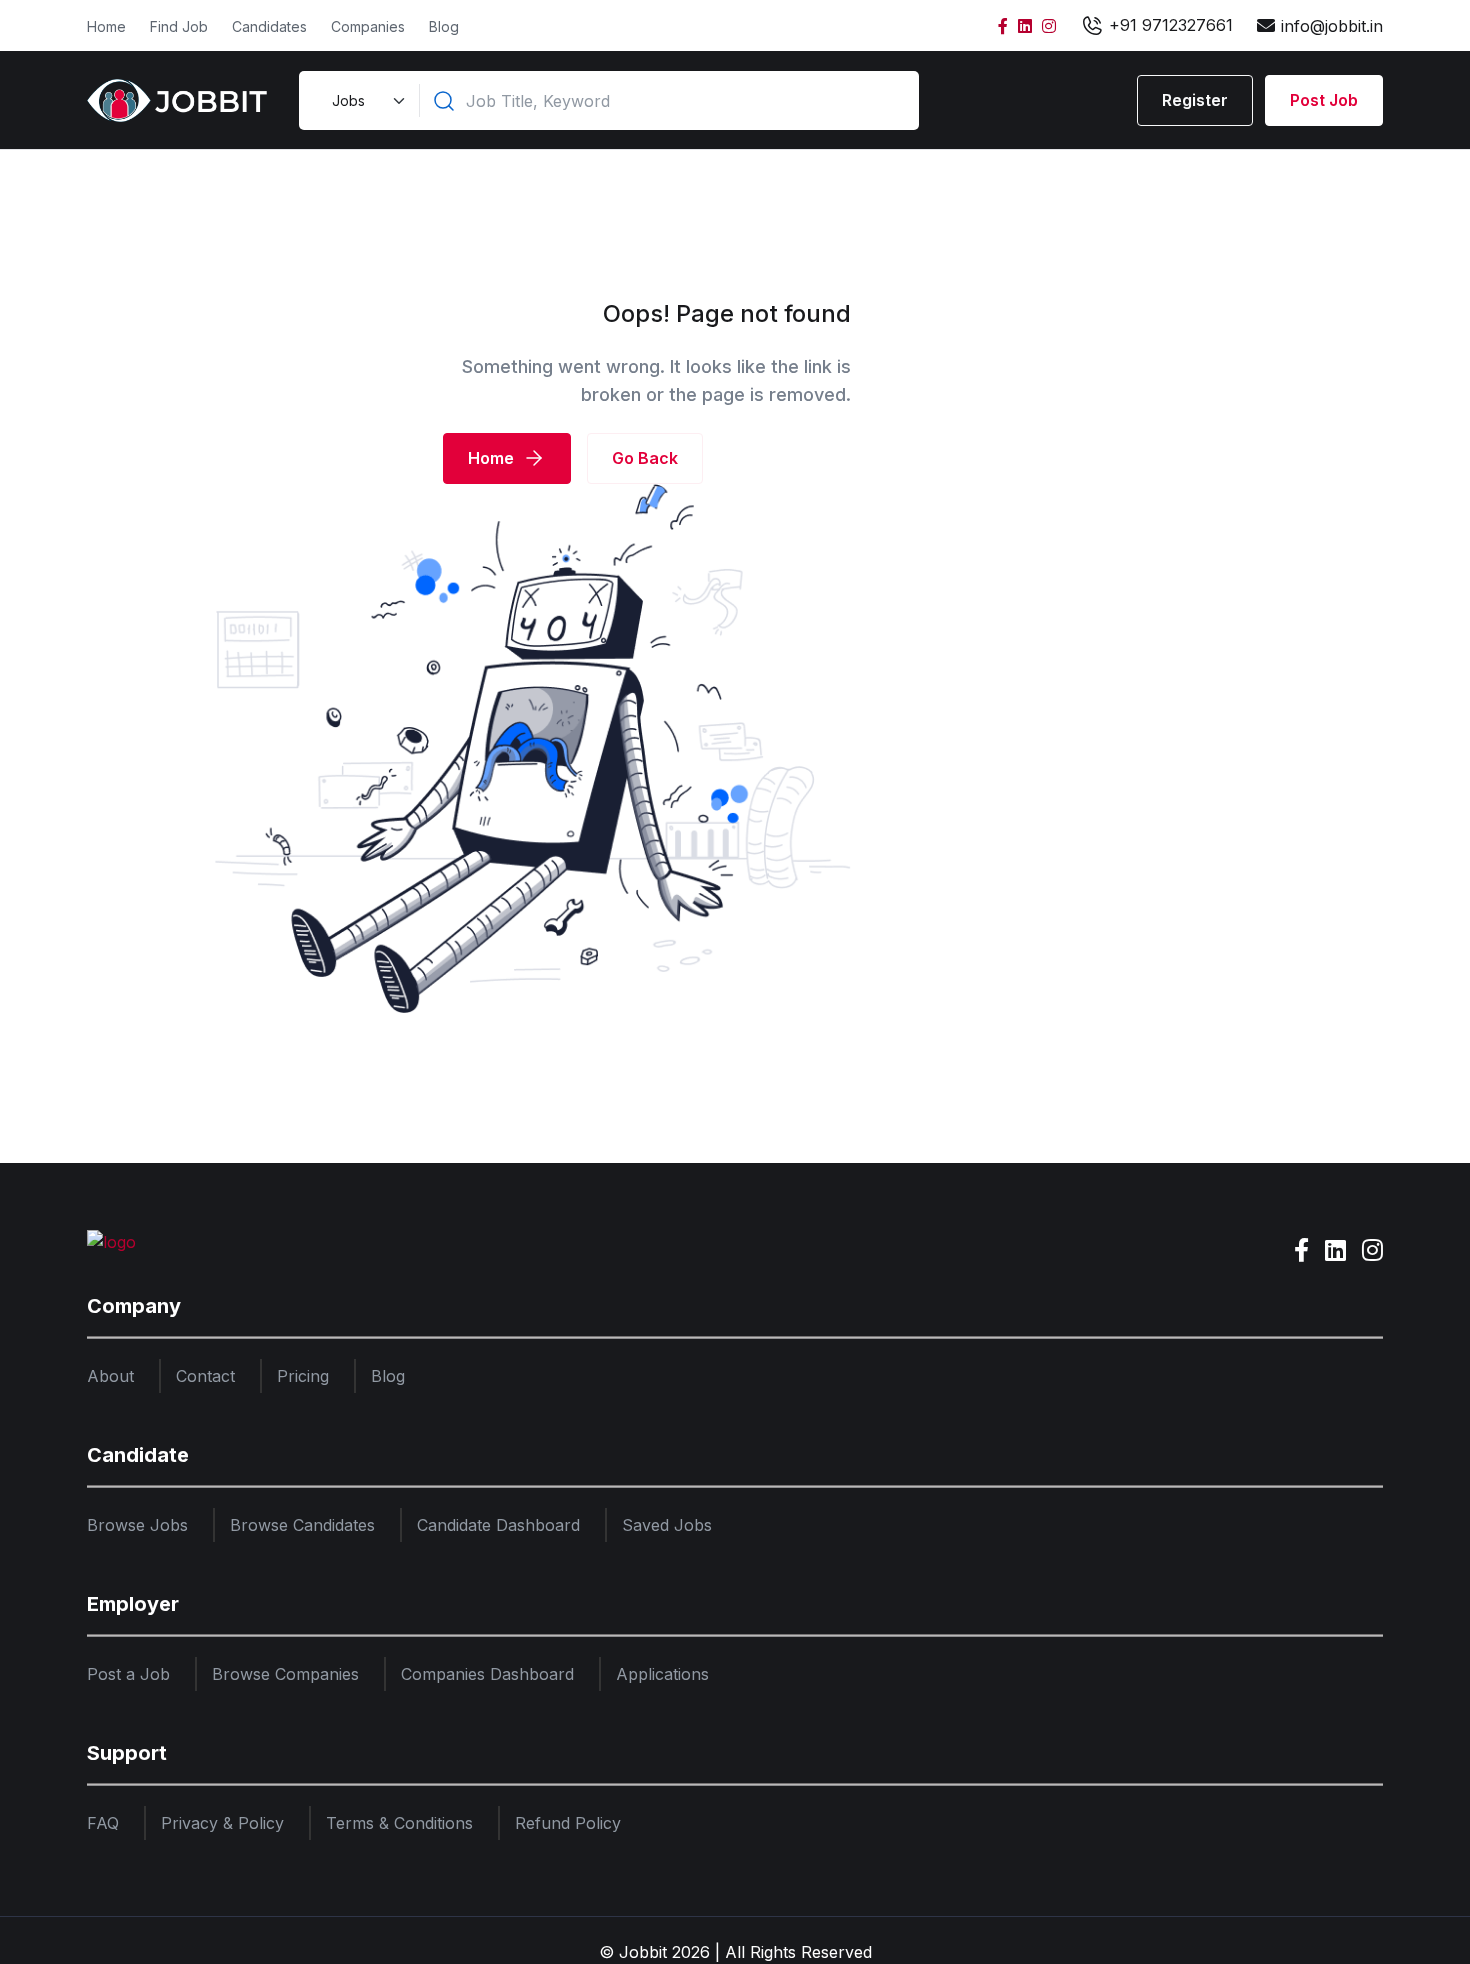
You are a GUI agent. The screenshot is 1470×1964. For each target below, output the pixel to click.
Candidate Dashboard (498, 1525)
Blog (444, 26)
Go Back (645, 458)
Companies (368, 26)
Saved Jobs (667, 1525)
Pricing (303, 1376)
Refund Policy (568, 1823)
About (110, 1376)
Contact (205, 1376)
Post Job (1324, 100)
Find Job (179, 26)
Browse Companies (285, 1674)
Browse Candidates (302, 1525)
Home (106, 26)
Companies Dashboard (487, 1674)
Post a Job (128, 1674)
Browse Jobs (137, 1525)
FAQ (103, 1823)
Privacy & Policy (222, 1823)
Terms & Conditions (399, 1823)
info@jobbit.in (1332, 26)
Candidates (269, 26)
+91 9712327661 (1168, 25)
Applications (662, 1674)
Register (1195, 100)
